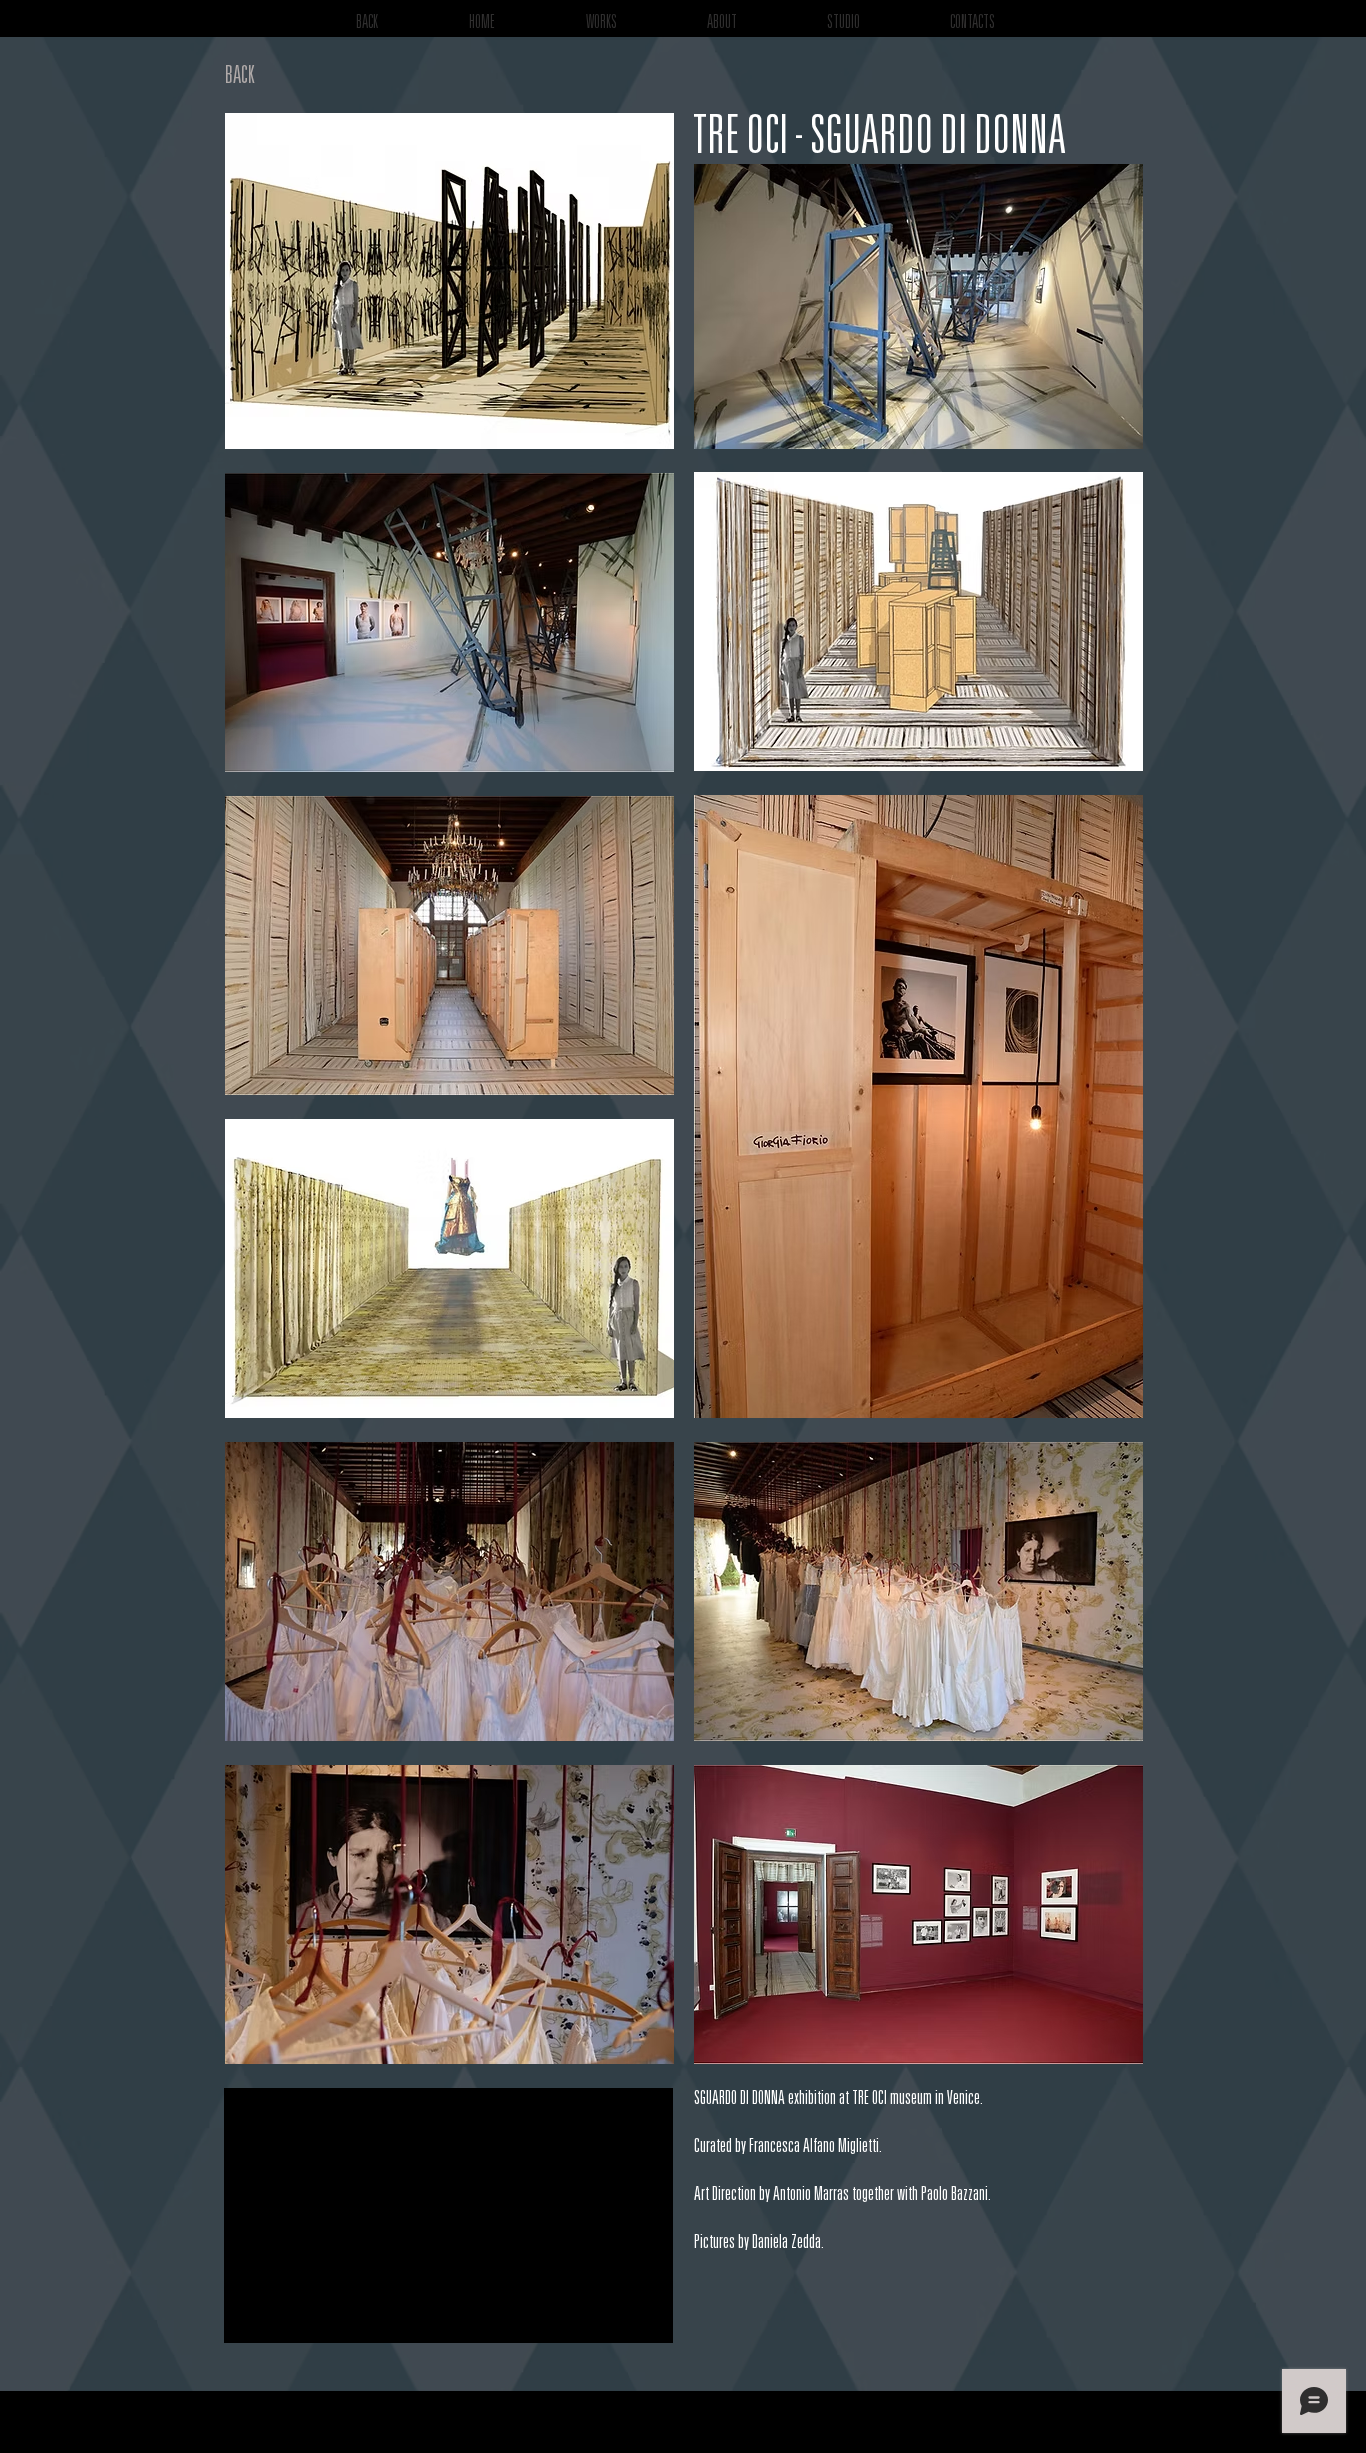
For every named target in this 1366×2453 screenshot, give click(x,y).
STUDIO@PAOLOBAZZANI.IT (1224, 2431)
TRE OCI (869, 2100)
